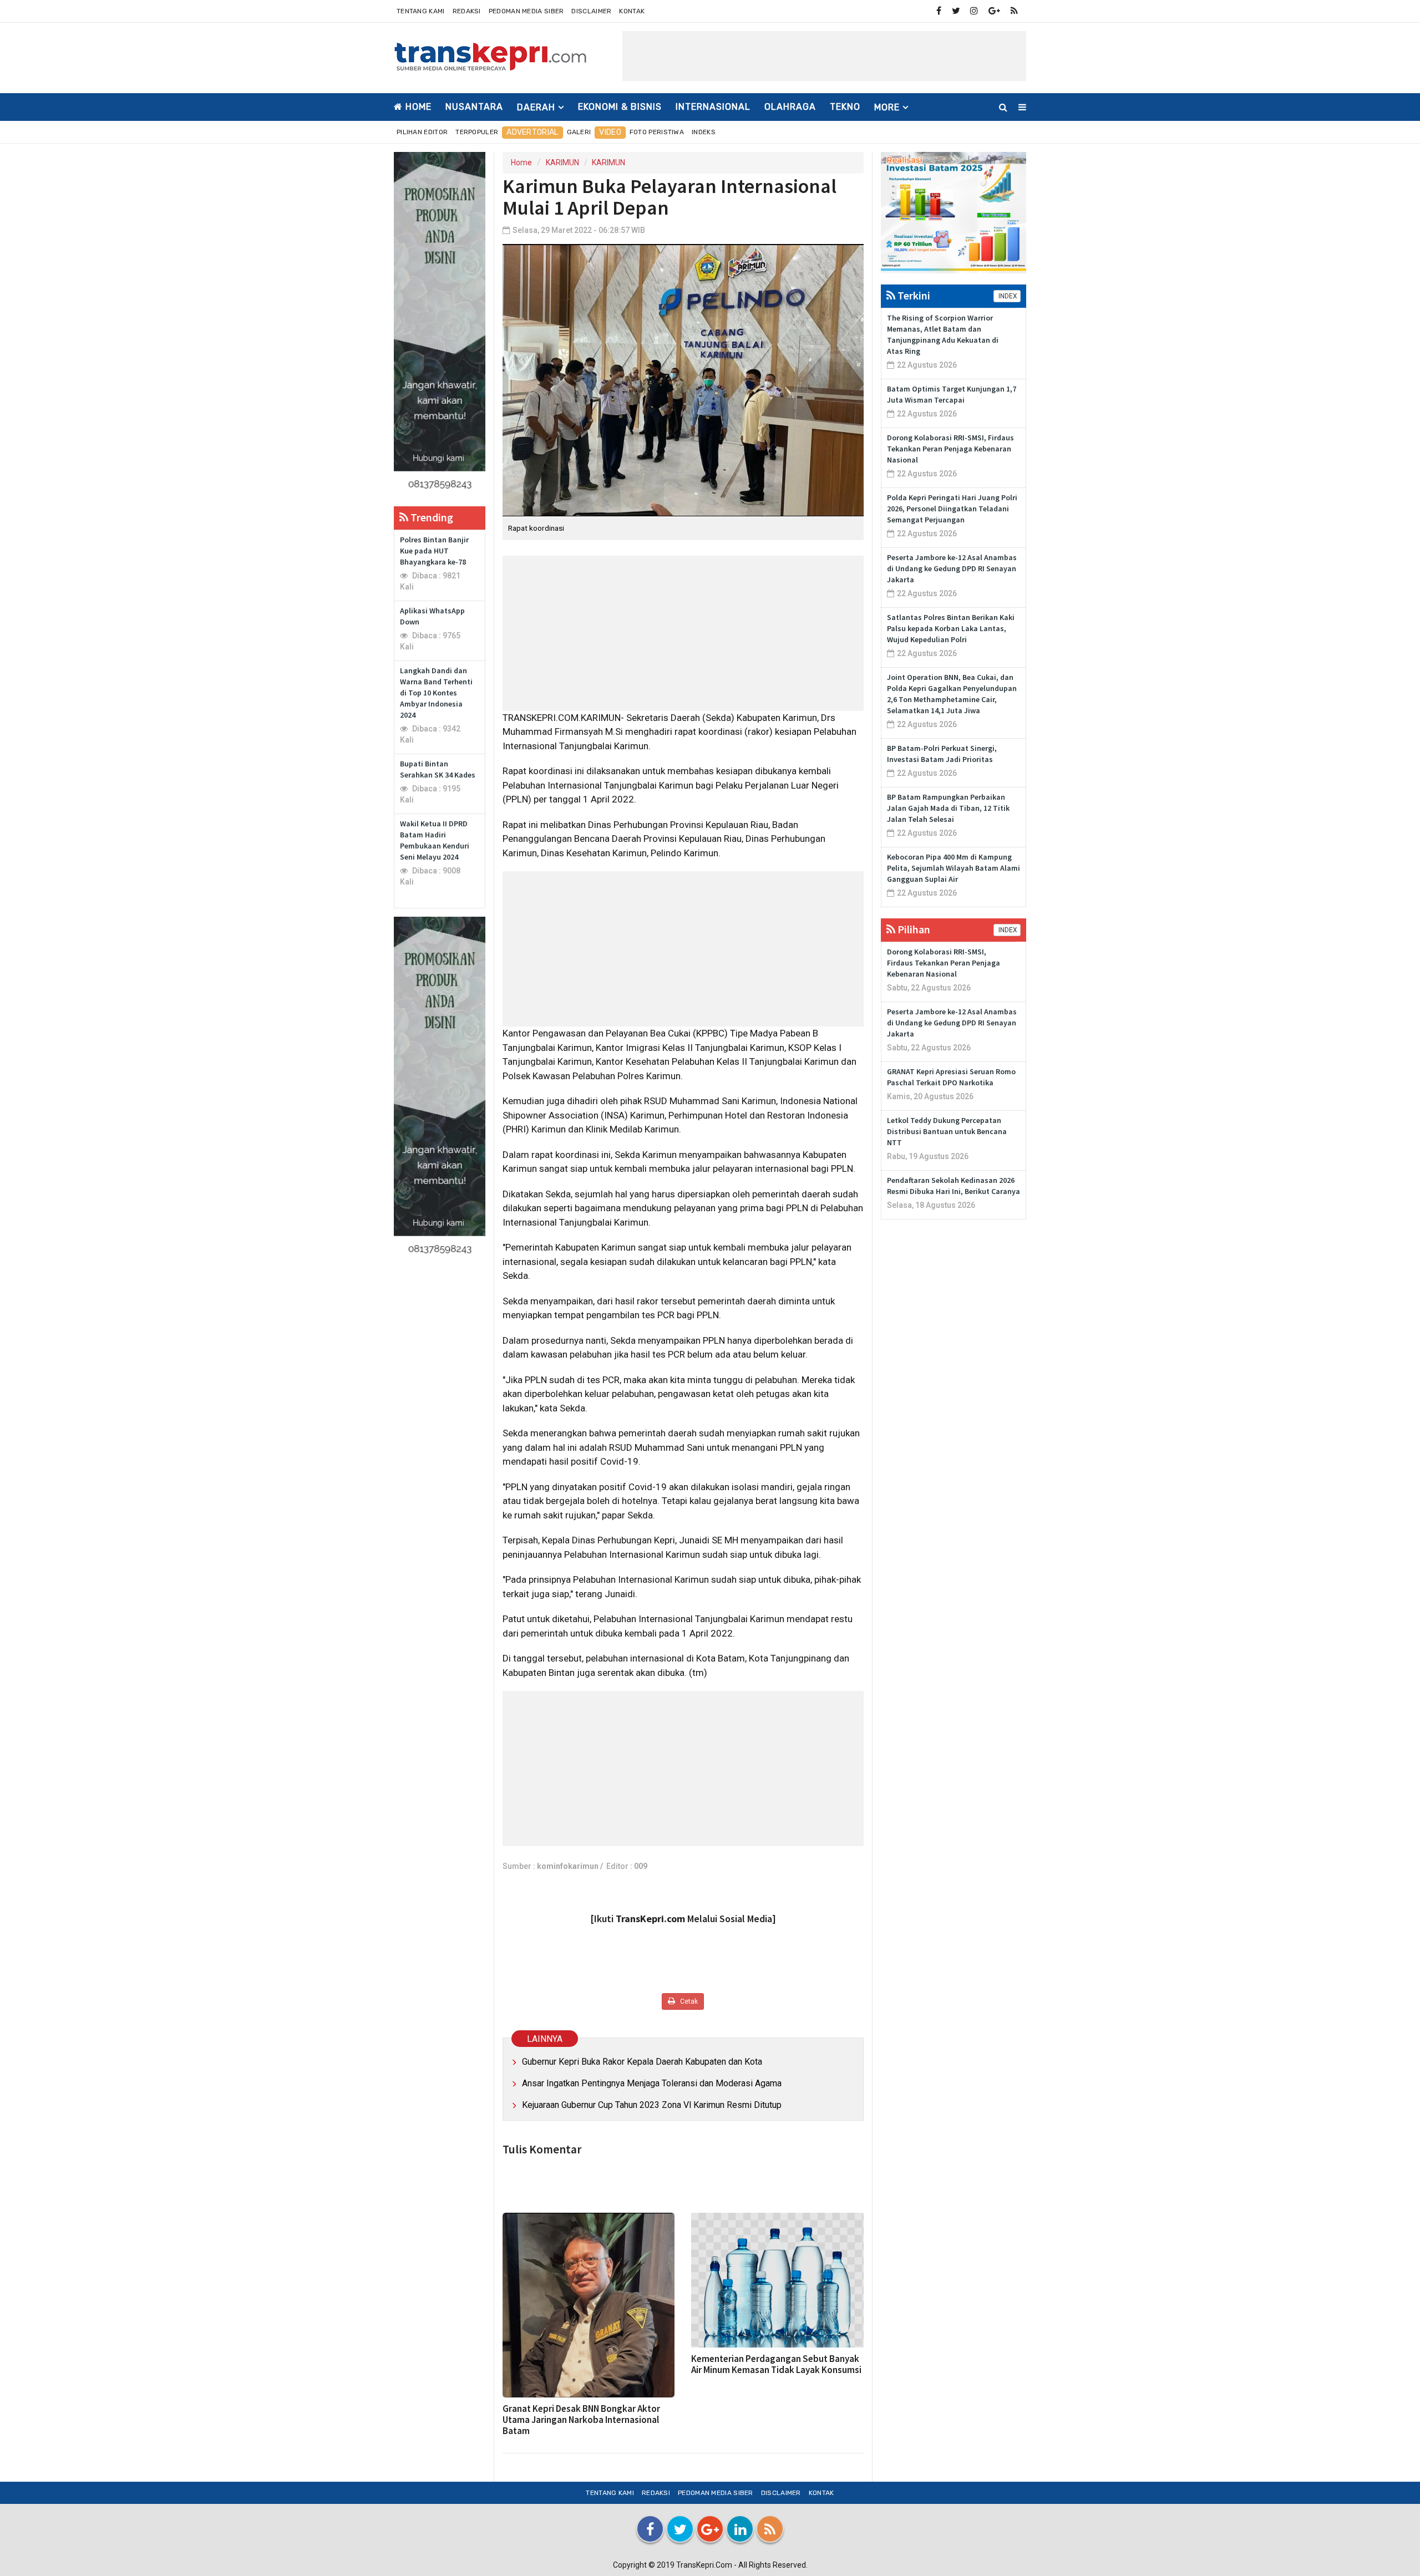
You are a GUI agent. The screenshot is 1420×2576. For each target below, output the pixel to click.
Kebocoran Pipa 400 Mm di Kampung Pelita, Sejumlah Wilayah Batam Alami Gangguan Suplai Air (954, 868)
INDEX (1007, 296)
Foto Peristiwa (657, 132)
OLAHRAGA (790, 107)
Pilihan (913, 929)
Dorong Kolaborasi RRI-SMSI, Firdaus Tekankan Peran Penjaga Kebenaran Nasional (950, 449)
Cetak (688, 2001)
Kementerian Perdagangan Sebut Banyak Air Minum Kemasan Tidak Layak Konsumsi (776, 2364)
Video (610, 132)
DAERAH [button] (536, 107)
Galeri (579, 132)
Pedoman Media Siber (526, 11)
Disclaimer (591, 11)
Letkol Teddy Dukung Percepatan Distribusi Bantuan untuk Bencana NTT (947, 1131)
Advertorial (532, 132)
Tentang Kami (421, 11)
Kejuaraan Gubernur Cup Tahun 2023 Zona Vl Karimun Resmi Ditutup (652, 2105)
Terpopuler (477, 132)
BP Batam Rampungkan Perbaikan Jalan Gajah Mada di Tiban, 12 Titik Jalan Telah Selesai (948, 808)
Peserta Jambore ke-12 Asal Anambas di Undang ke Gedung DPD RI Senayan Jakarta (952, 568)
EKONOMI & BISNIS (620, 107)
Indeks (704, 132)
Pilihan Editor (422, 132)
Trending (431, 517)
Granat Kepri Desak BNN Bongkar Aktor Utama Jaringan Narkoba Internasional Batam (581, 2420)
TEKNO (845, 107)
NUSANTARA (474, 107)
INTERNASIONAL (713, 107)
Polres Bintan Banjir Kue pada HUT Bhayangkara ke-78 (434, 551)
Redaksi (467, 11)
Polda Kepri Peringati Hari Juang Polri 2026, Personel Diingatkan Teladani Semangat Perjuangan (952, 509)
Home (417, 107)
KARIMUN (562, 162)
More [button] (887, 107)
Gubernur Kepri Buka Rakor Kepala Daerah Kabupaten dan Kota (642, 2062)
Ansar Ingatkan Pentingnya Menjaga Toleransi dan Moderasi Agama (652, 2083)
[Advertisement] (824, 56)
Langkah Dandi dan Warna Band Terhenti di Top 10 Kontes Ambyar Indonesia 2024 (436, 693)
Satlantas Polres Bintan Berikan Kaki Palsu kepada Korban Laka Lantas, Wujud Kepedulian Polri (951, 628)
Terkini (913, 295)
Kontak (632, 11)
